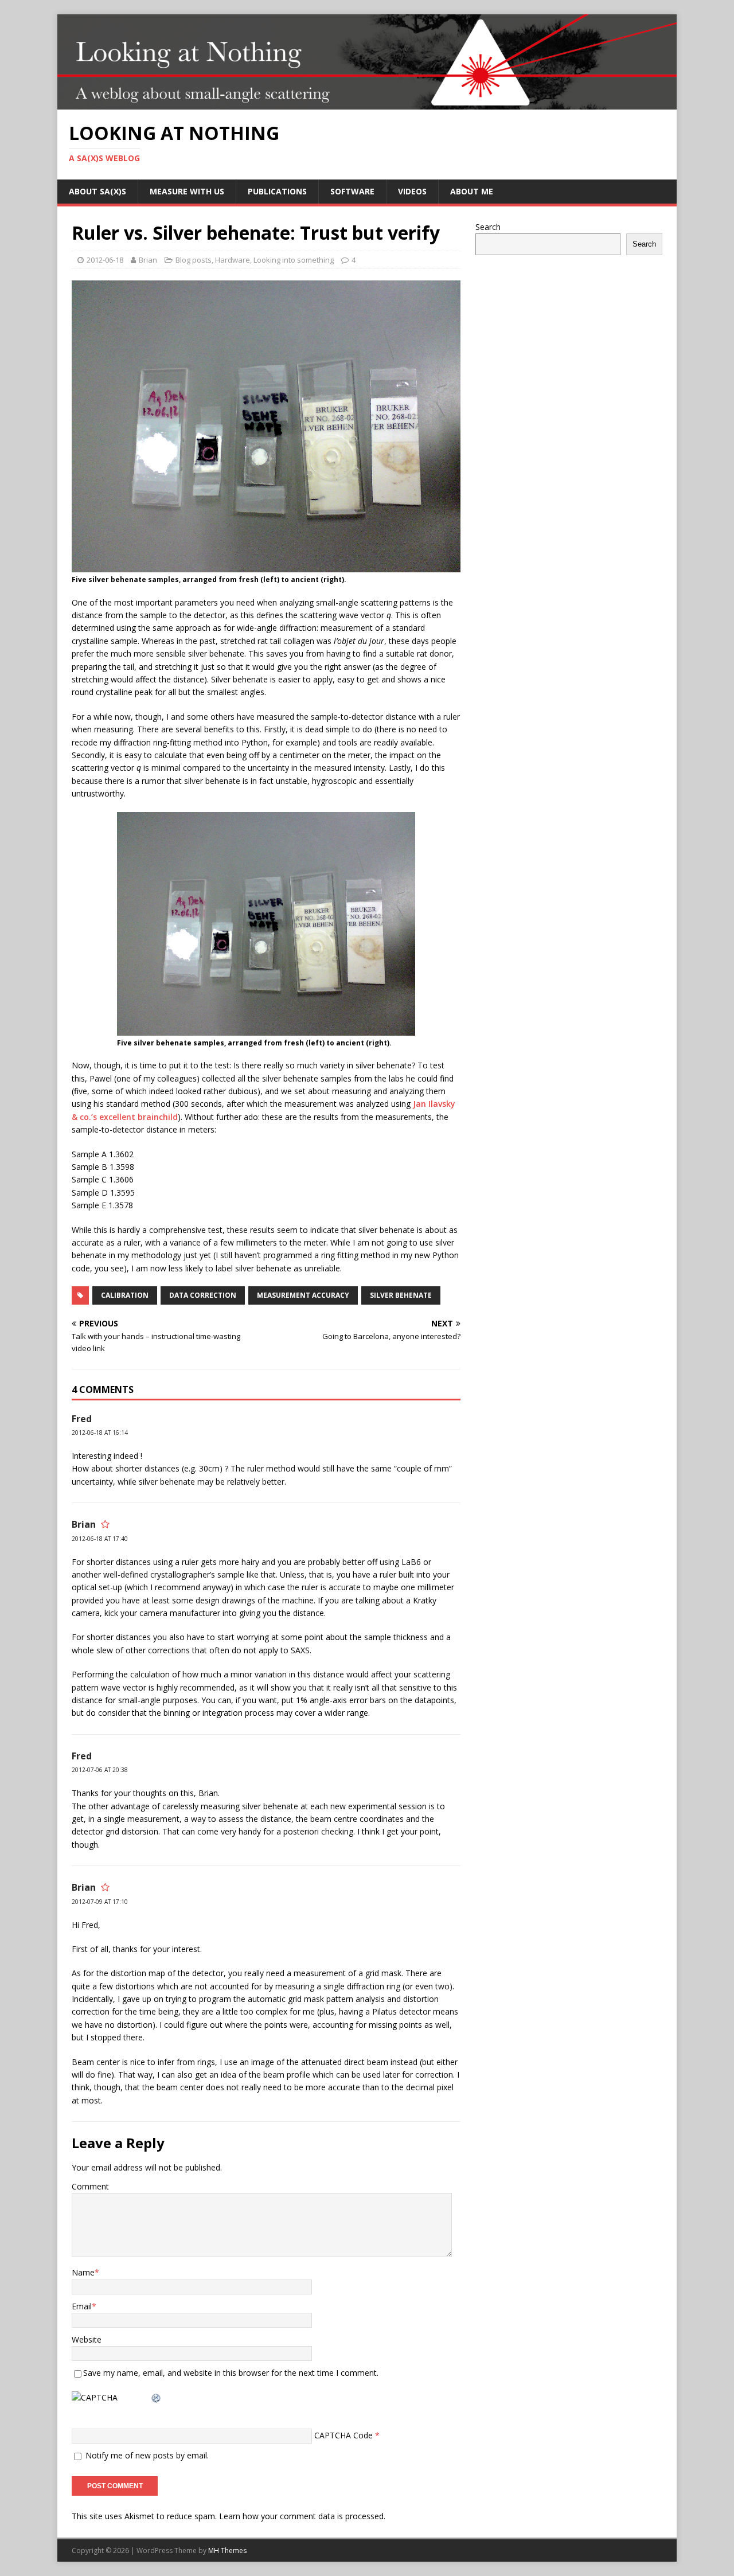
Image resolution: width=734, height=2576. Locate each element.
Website (87, 2339)
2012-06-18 (105, 260)
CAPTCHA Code (343, 2435)
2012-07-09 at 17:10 (100, 1902)
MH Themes (227, 2550)
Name (83, 2272)
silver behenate (401, 1295)
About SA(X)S (97, 191)
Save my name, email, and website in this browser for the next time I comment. (231, 2373)
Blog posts (194, 260)
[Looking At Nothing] (367, 103)
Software (352, 191)
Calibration (125, 1295)
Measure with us (187, 191)
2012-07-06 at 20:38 (100, 1770)
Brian (148, 260)
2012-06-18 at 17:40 (100, 1539)
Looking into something (294, 260)
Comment (90, 2186)
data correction (203, 1295)
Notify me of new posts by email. (147, 2455)
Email (82, 2306)
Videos (412, 191)
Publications (277, 191)
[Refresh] (157, 2397)
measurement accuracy (303, 1295)
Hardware (233, 260)
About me (472, 191)
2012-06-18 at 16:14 (100, 1433)
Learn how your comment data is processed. (302, 2516)
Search (488, 227)
